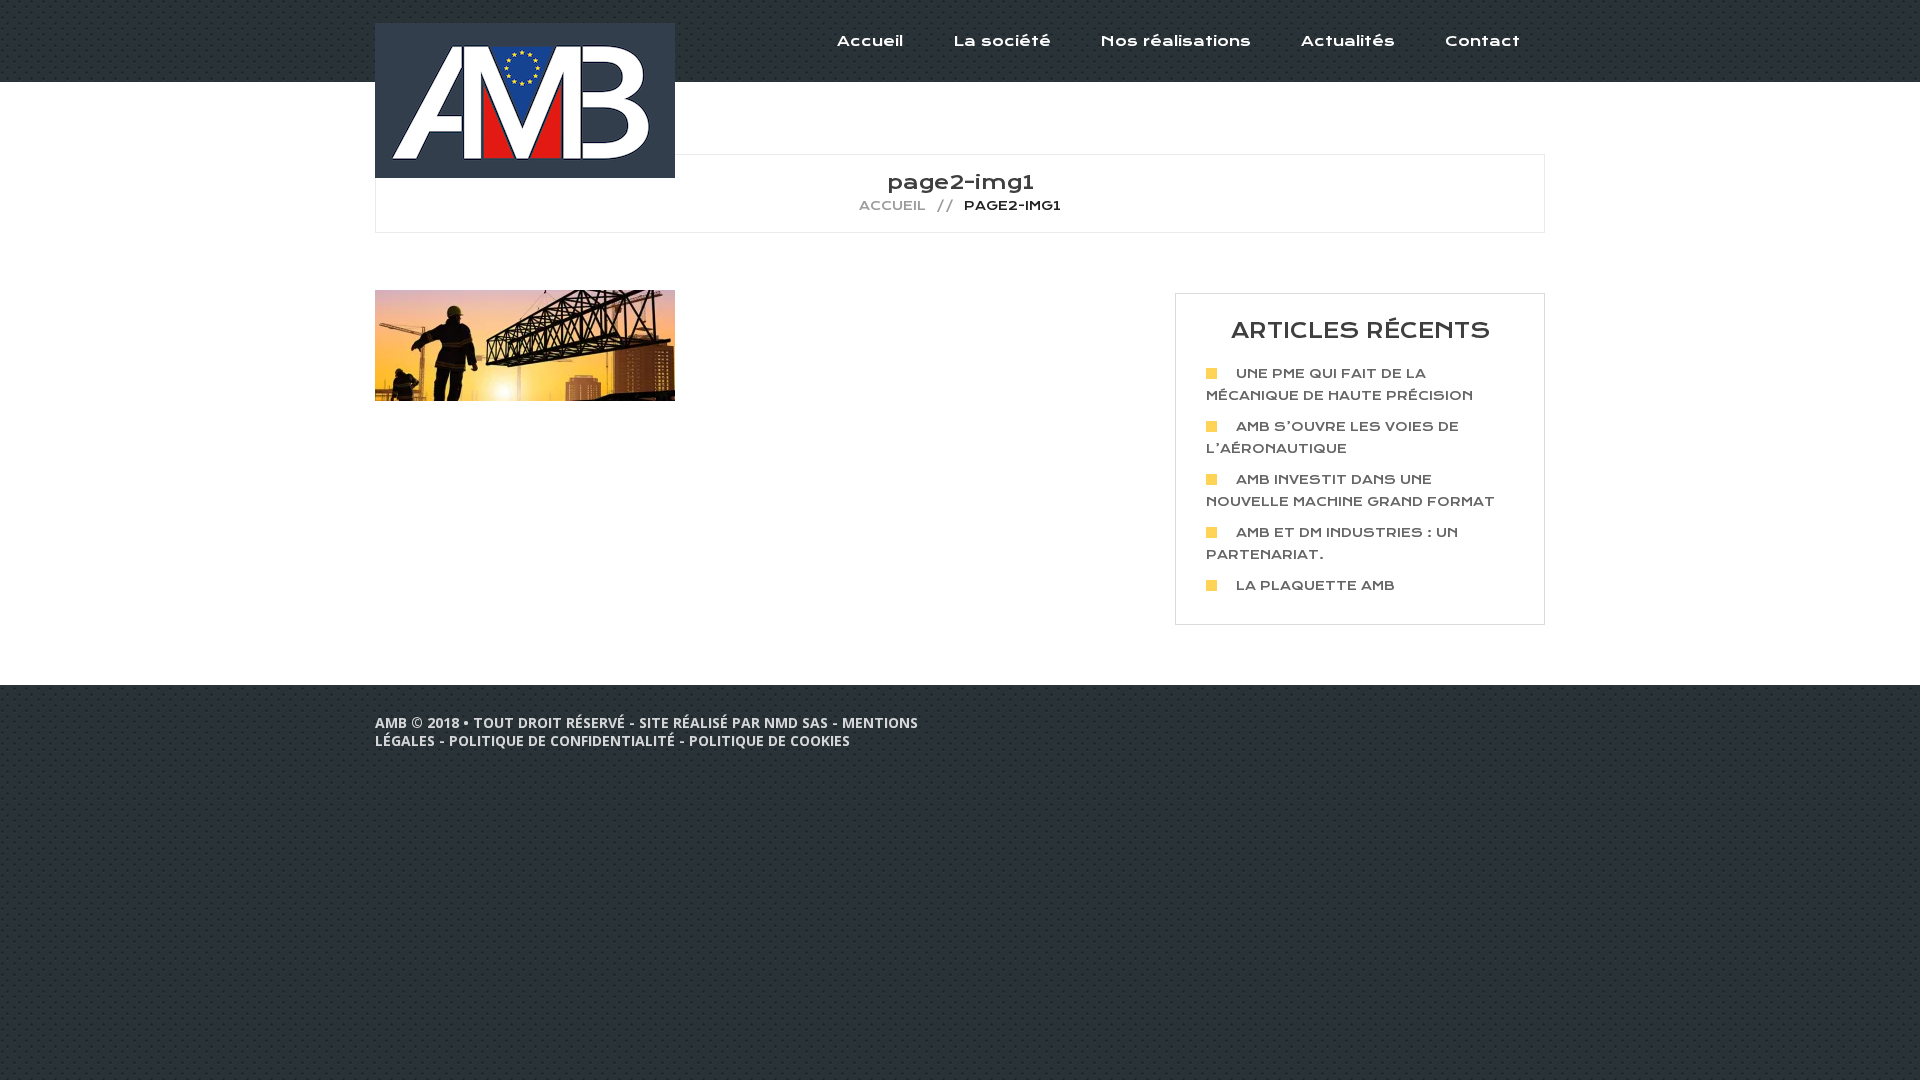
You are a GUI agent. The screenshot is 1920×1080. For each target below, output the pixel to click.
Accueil (870, 41)
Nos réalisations (1176, 41)
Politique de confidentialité (562, 740)
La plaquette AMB (1315, 585)
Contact (1482, 41)
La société (1002, 41)
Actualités (1348, 41)
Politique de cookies (769, 740)
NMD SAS (796, 722)
